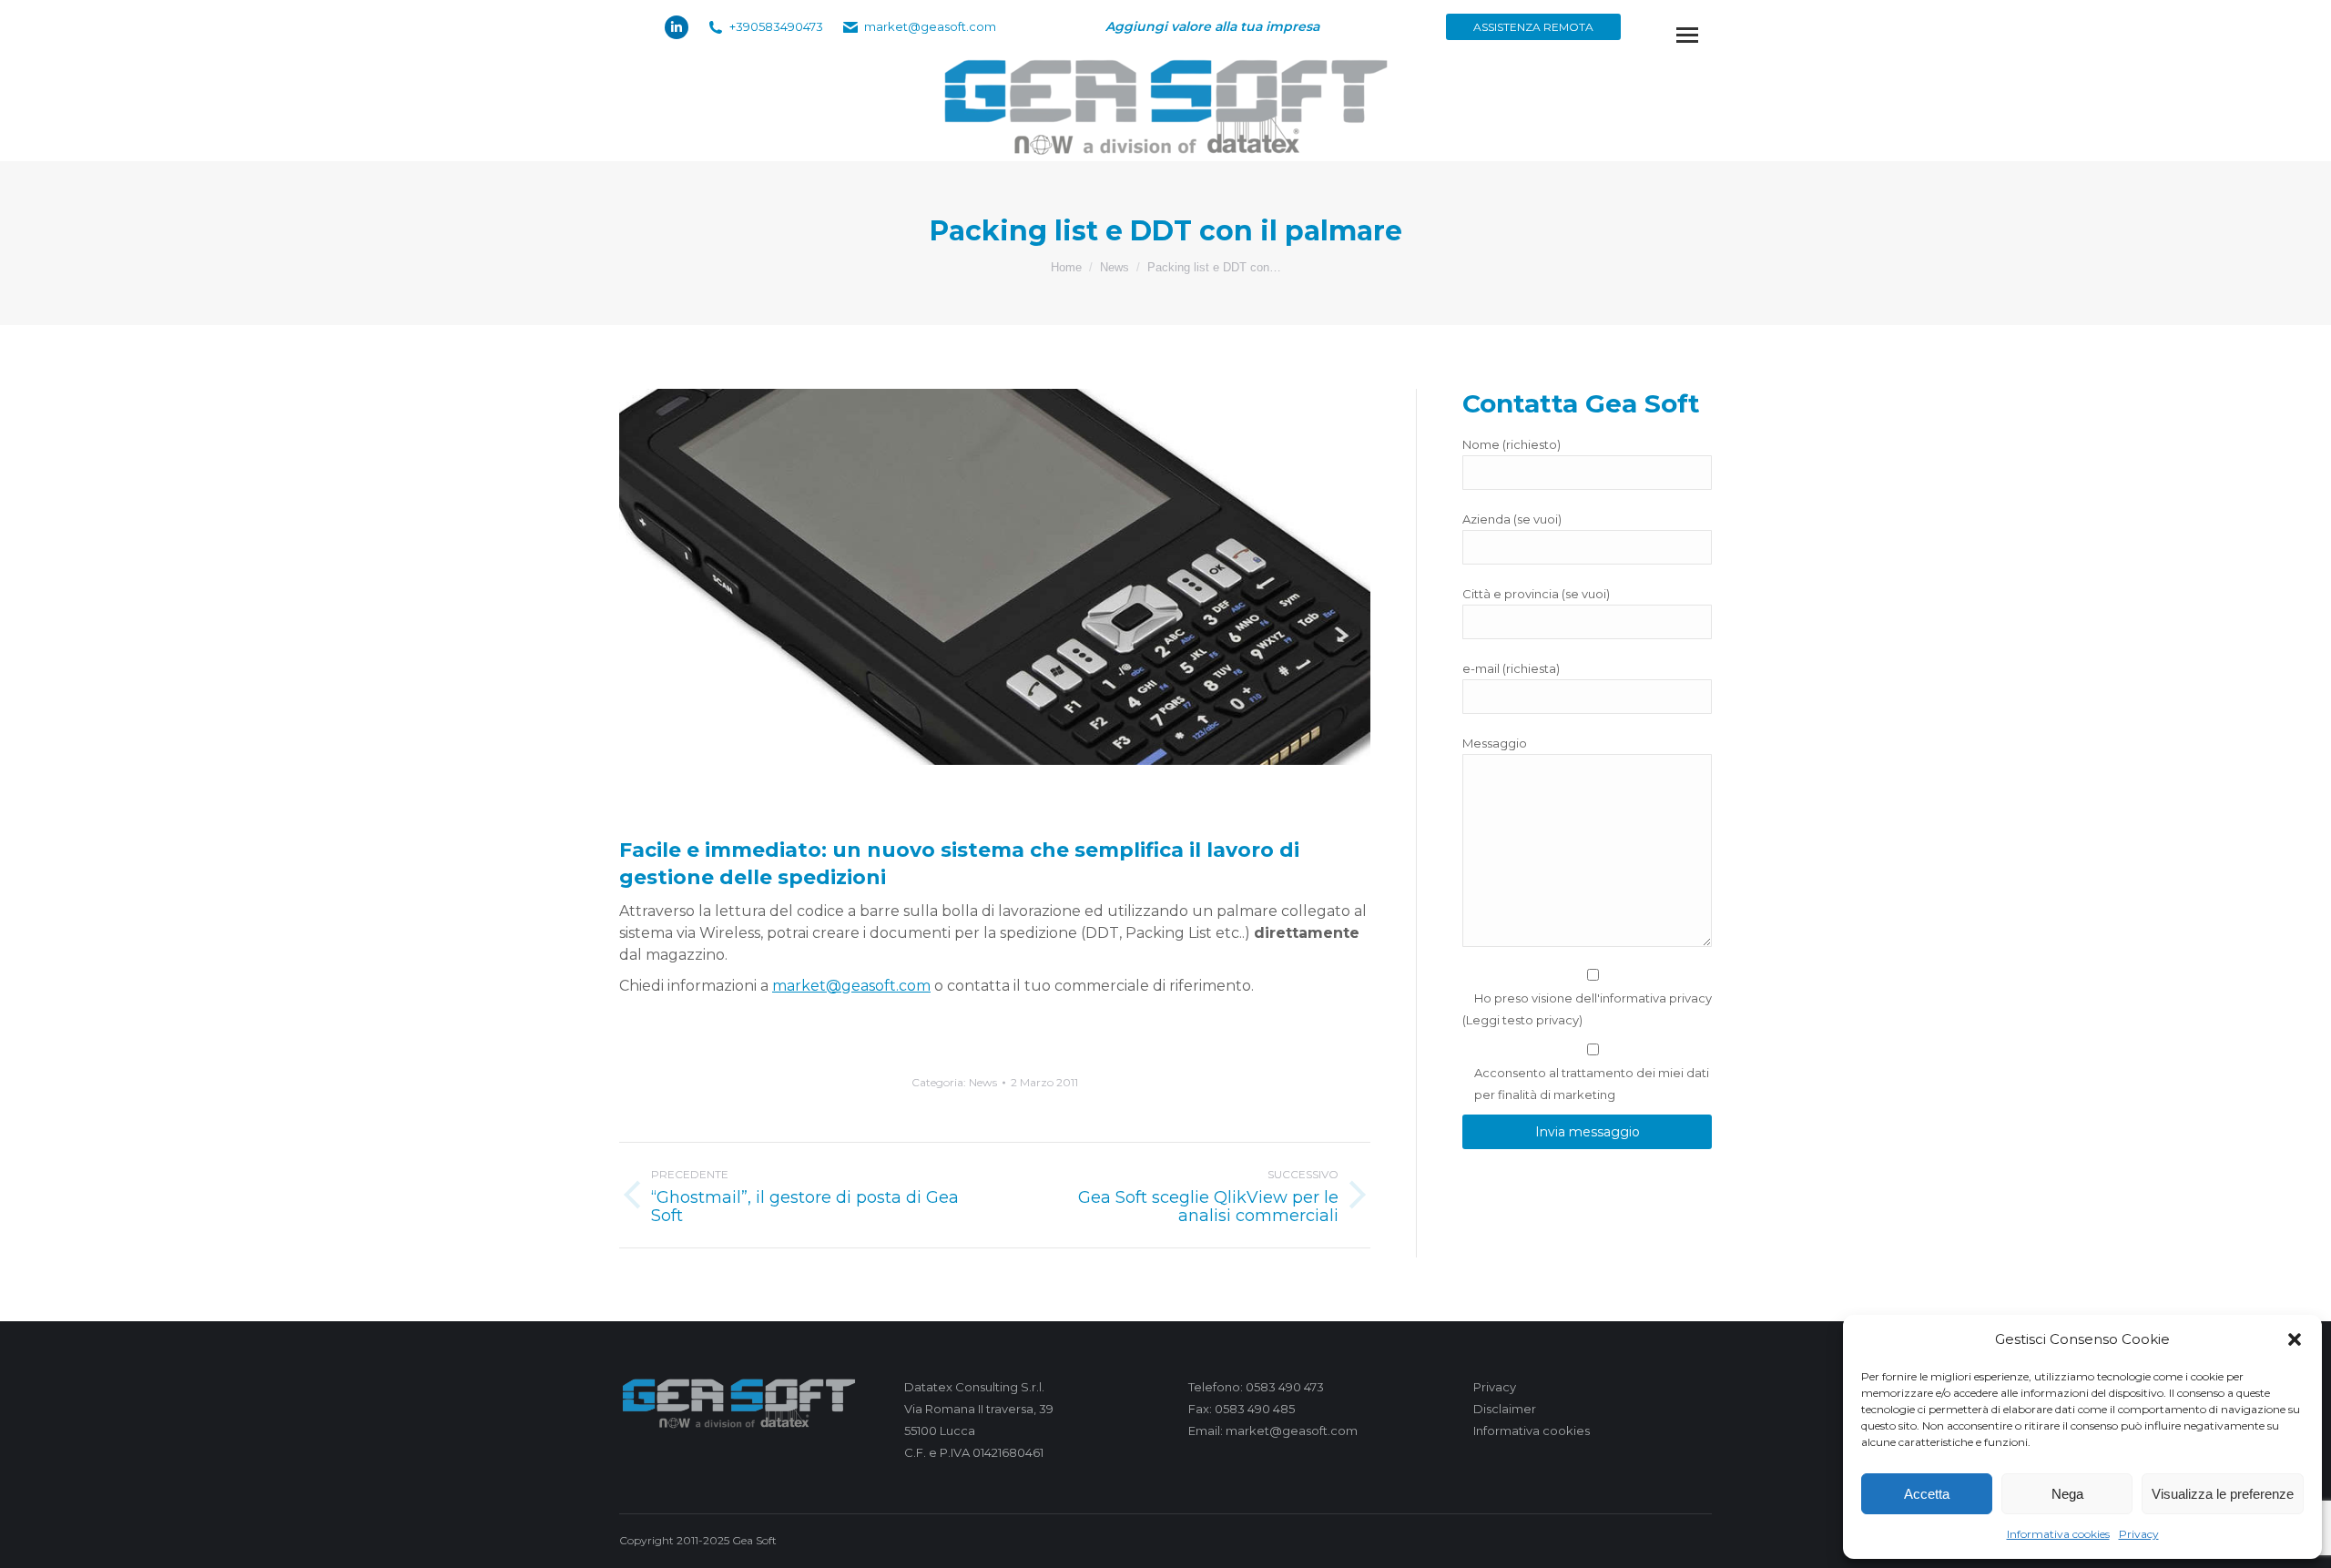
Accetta (1927, 1494)
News (983, 1082)
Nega (2067, 1494)
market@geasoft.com (851, 986)
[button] (2295, 1339)
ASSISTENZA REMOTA (1533, 27)
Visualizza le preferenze (2223, 1494)
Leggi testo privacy (1522, 1020)
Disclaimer (1505, 1409)
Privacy (2139, 1534)
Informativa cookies (2058, 1534)
